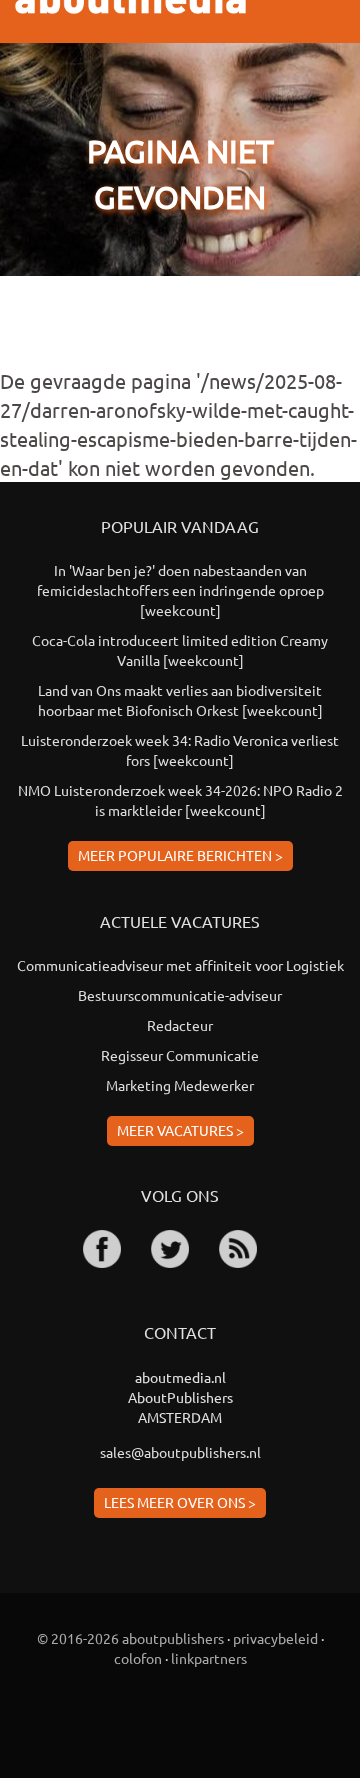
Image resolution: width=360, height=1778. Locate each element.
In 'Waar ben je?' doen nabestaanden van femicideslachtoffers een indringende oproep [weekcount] (180, 590)
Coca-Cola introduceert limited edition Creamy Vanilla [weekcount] (180, 650)
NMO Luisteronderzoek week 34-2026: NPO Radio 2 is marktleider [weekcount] (180, 800)
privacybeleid (275, 1638)
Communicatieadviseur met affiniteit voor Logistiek (180, 965)
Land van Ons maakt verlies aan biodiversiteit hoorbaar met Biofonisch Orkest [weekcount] (180, 700)
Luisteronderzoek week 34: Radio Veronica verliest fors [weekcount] (180, 750)
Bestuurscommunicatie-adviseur (180, 995)
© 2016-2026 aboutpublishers (130, 1638)
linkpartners (209, 1658)
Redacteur (180, 1025)
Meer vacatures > (180, 1130)
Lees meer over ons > (180, 1502)
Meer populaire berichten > (180, 855)
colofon (138, 1658)
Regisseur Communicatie (180, 1055)
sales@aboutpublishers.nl (180, 1452)
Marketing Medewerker (180, 1085)
